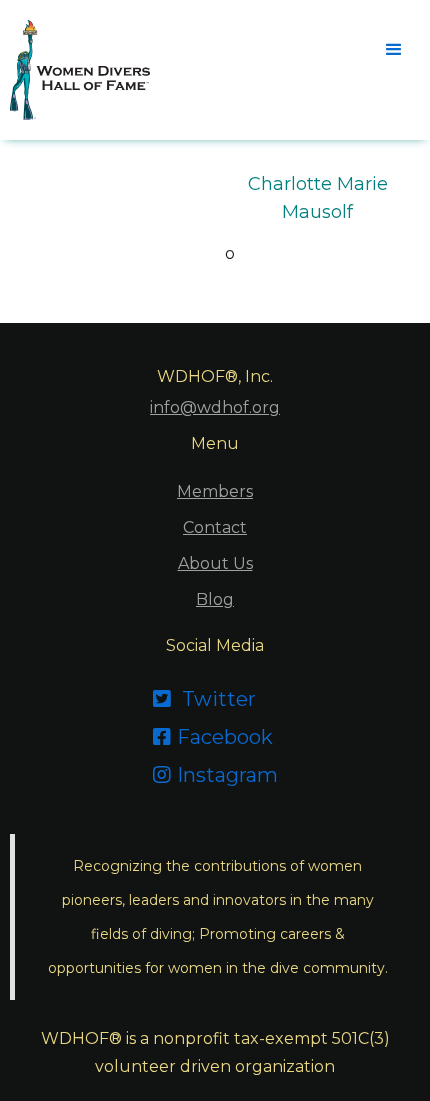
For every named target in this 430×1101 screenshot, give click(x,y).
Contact (215, 527)
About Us (215, 563)
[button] (392, 48)
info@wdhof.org (215, 407)
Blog (215, 599)
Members (215, 491)
